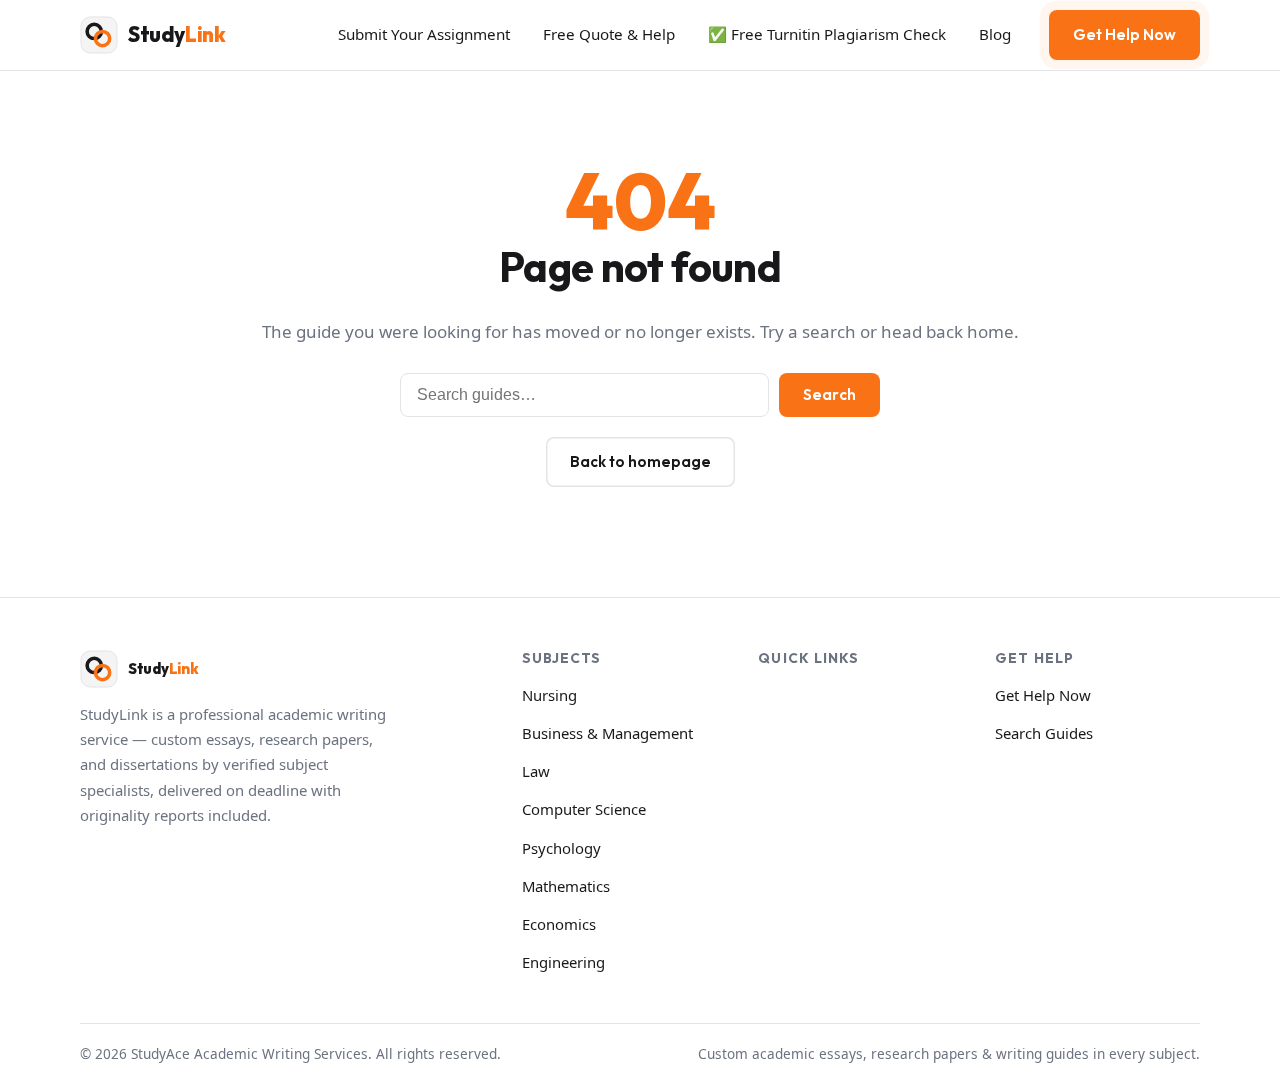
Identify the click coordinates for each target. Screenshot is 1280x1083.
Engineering (563, 962)
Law (536, 771)
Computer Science (584, 809)
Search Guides (1044, 733)
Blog (995, 34)
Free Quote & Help (609, 34)
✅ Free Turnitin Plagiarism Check (827, 34)
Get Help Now (1124, 34)
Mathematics (566, 886)
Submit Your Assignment (424, 34)
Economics (559, 924)
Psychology (561, 848)
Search (829, 394)
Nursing (549, 695)
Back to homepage (640, 461)
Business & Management (607, 733)
